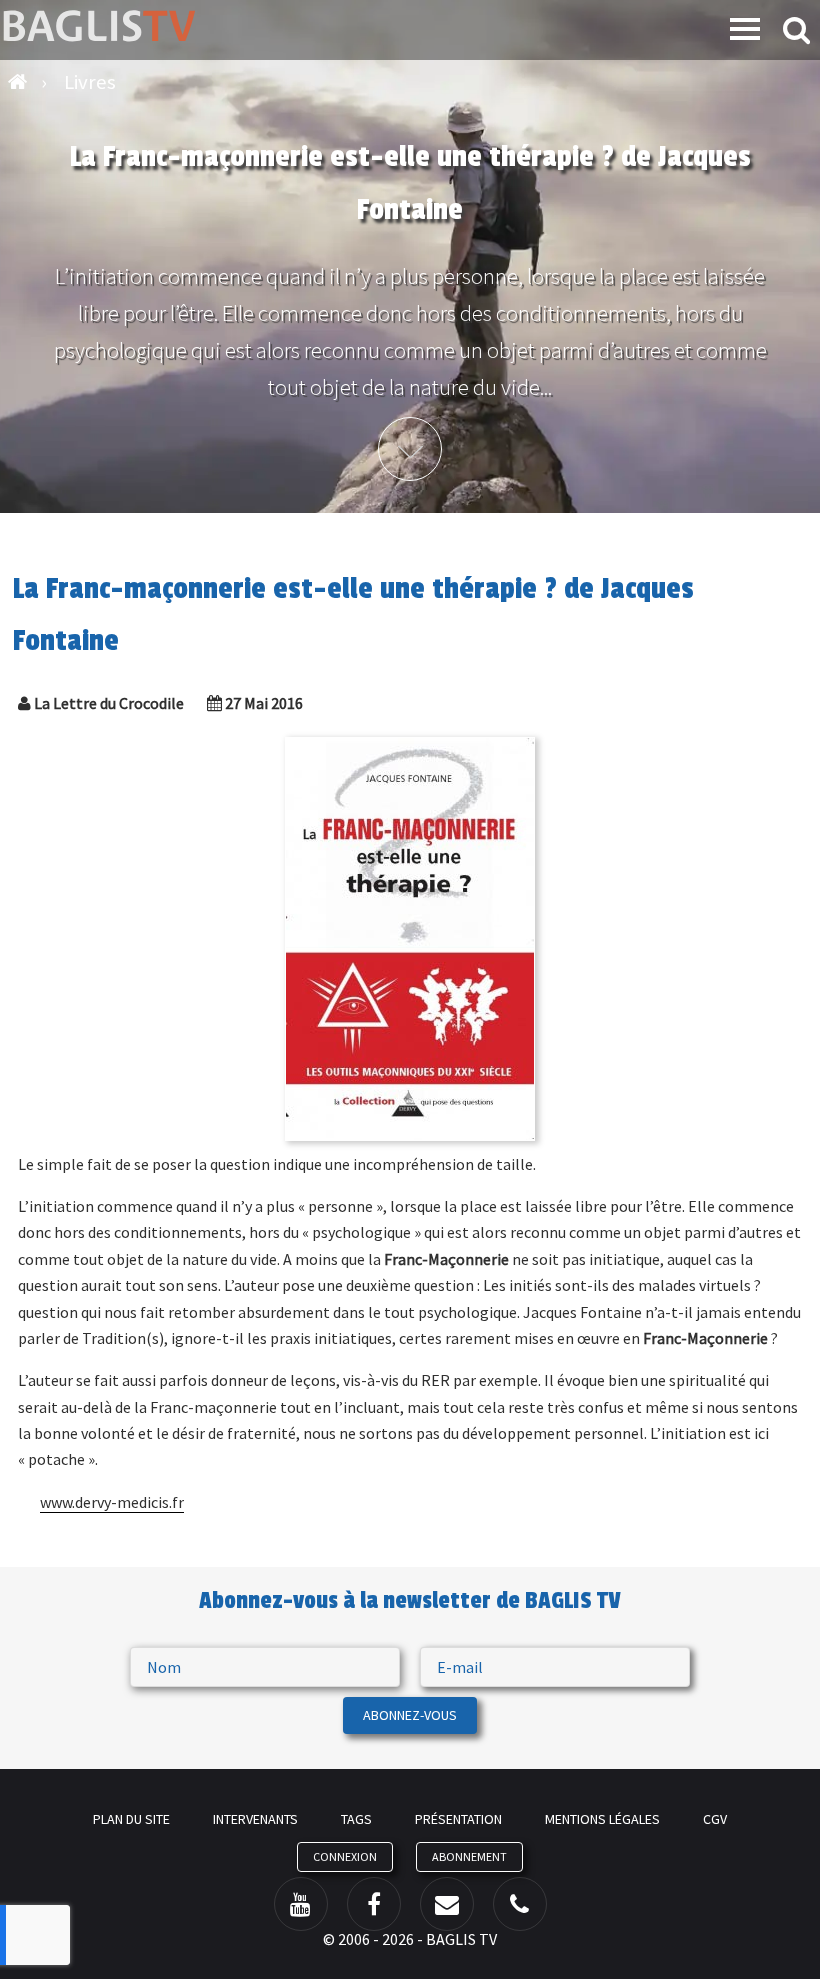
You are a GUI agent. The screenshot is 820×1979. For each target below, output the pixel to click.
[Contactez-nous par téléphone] (520, 1904)
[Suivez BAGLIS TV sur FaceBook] (374, 1904)
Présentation (458, 1819)
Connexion (345, 1856)
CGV (715, 1819)
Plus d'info (410, 449)
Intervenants (255, 1819)
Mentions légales (602, 1819)
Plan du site (131, 1819)
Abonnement (469, 1856)
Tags (356, 1819)
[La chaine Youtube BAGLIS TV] (301, 1904)
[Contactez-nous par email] (447, 1904)
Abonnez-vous (410, 1715)
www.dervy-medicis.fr (112, 1502)
